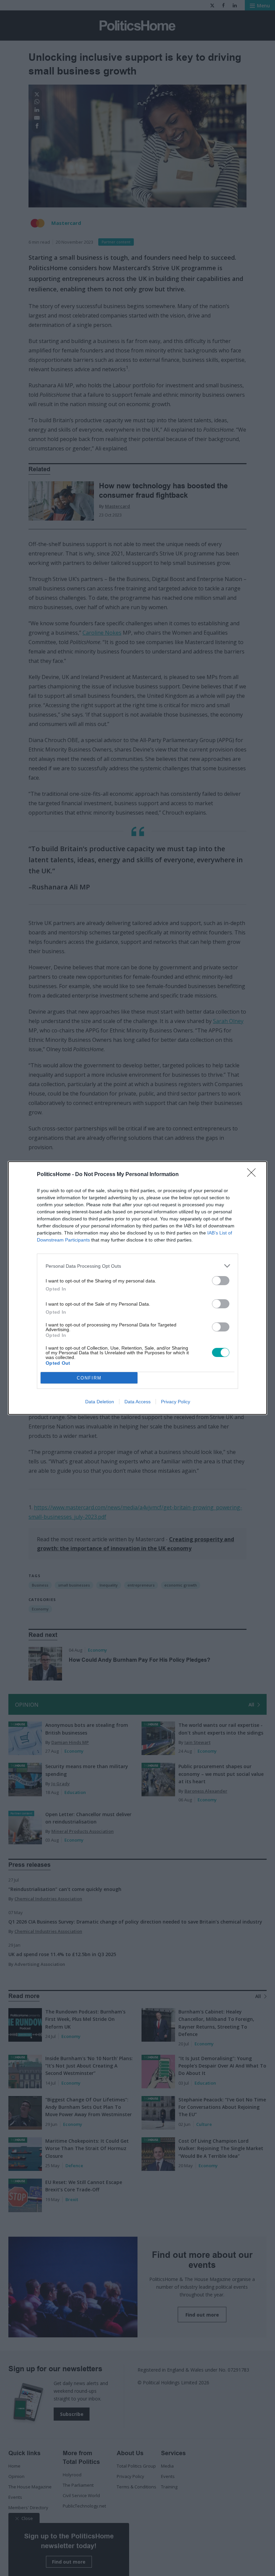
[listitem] (137, 1266)
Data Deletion (100, 1402)
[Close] (254, 1175)
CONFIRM (89, 1378)
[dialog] (137, 1288)
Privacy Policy (176, 1402)
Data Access (137, 1402)
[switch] (221, 1281)
